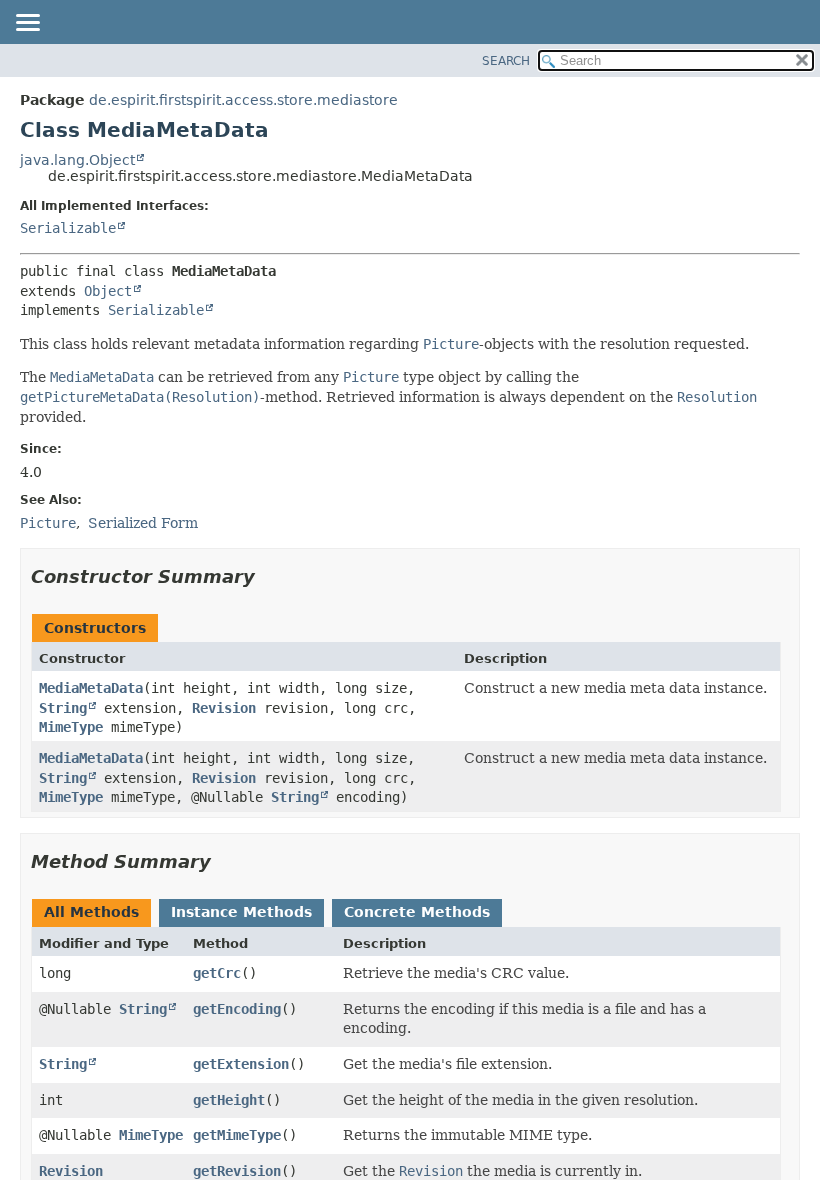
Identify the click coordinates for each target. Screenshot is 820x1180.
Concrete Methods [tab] (417, 912)
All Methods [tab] (91, 912)
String (63, 708)
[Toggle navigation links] (27, 24)
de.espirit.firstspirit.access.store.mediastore (243, 100)
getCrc (217, 973)
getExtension (241, 1064)
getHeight (229, 1100)
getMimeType (237, 1135)
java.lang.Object (77, 160)
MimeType (71, 727)
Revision (224, 708)
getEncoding (237, 1009)
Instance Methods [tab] (241, 912)
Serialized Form (143, 523)
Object (108, 291)
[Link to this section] (269, 576)
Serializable (68, 228)
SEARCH (506, 61)
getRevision (237, 1171)
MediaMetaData (91, 688)
